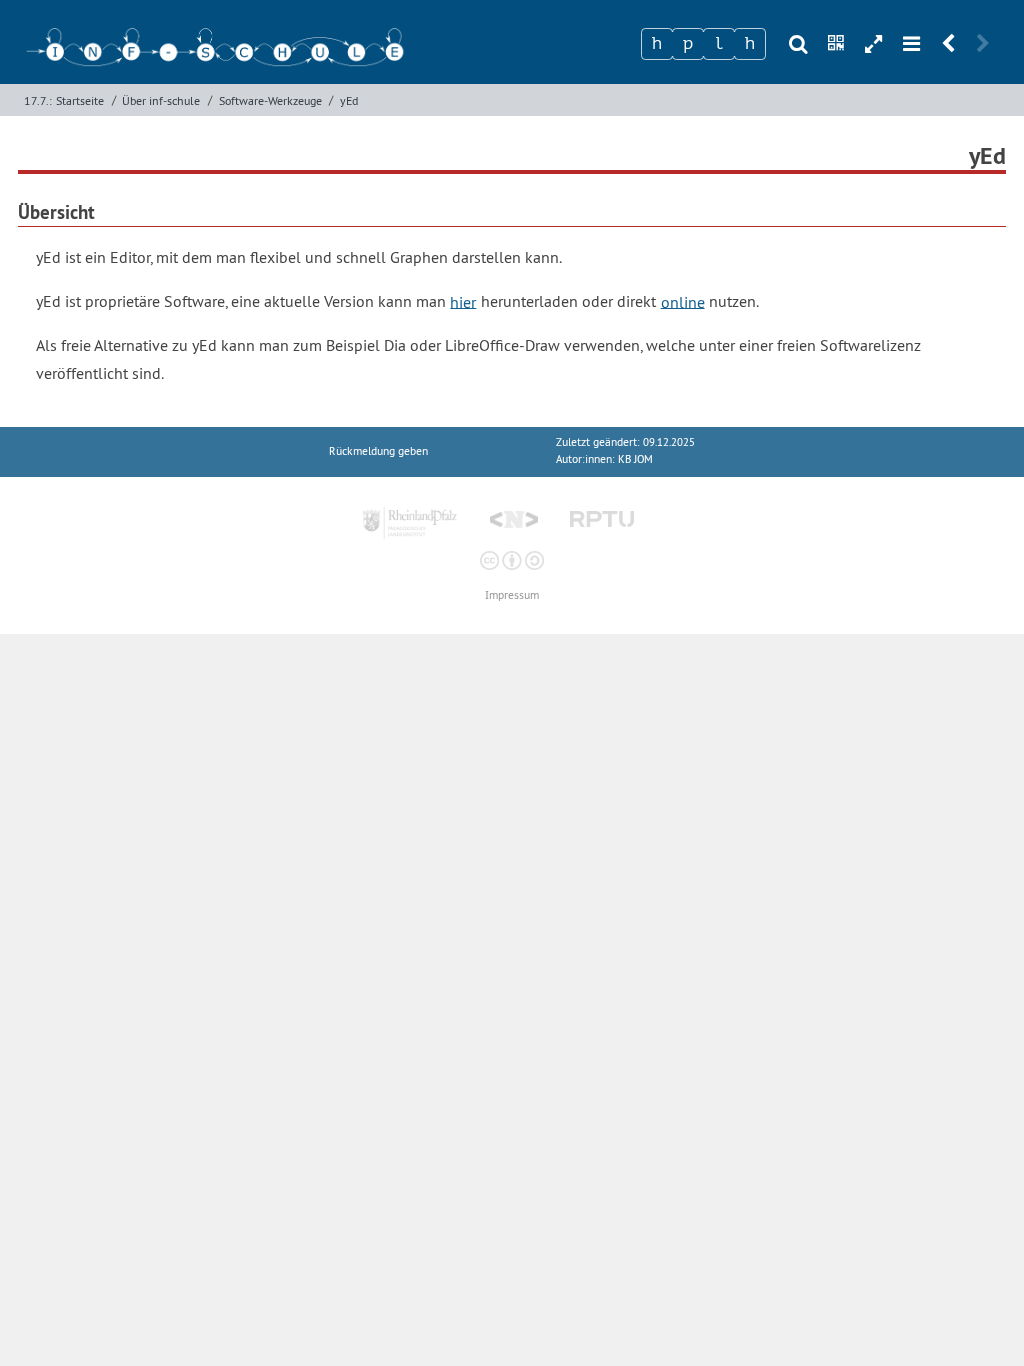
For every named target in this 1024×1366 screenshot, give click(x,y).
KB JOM (635, 459)
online (683, 301)
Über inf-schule (161, 100)
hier (463, 301)
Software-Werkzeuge (270, 100)
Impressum (512, 595)
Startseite (80, 100)
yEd (349, 100)
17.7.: (38, 100)
